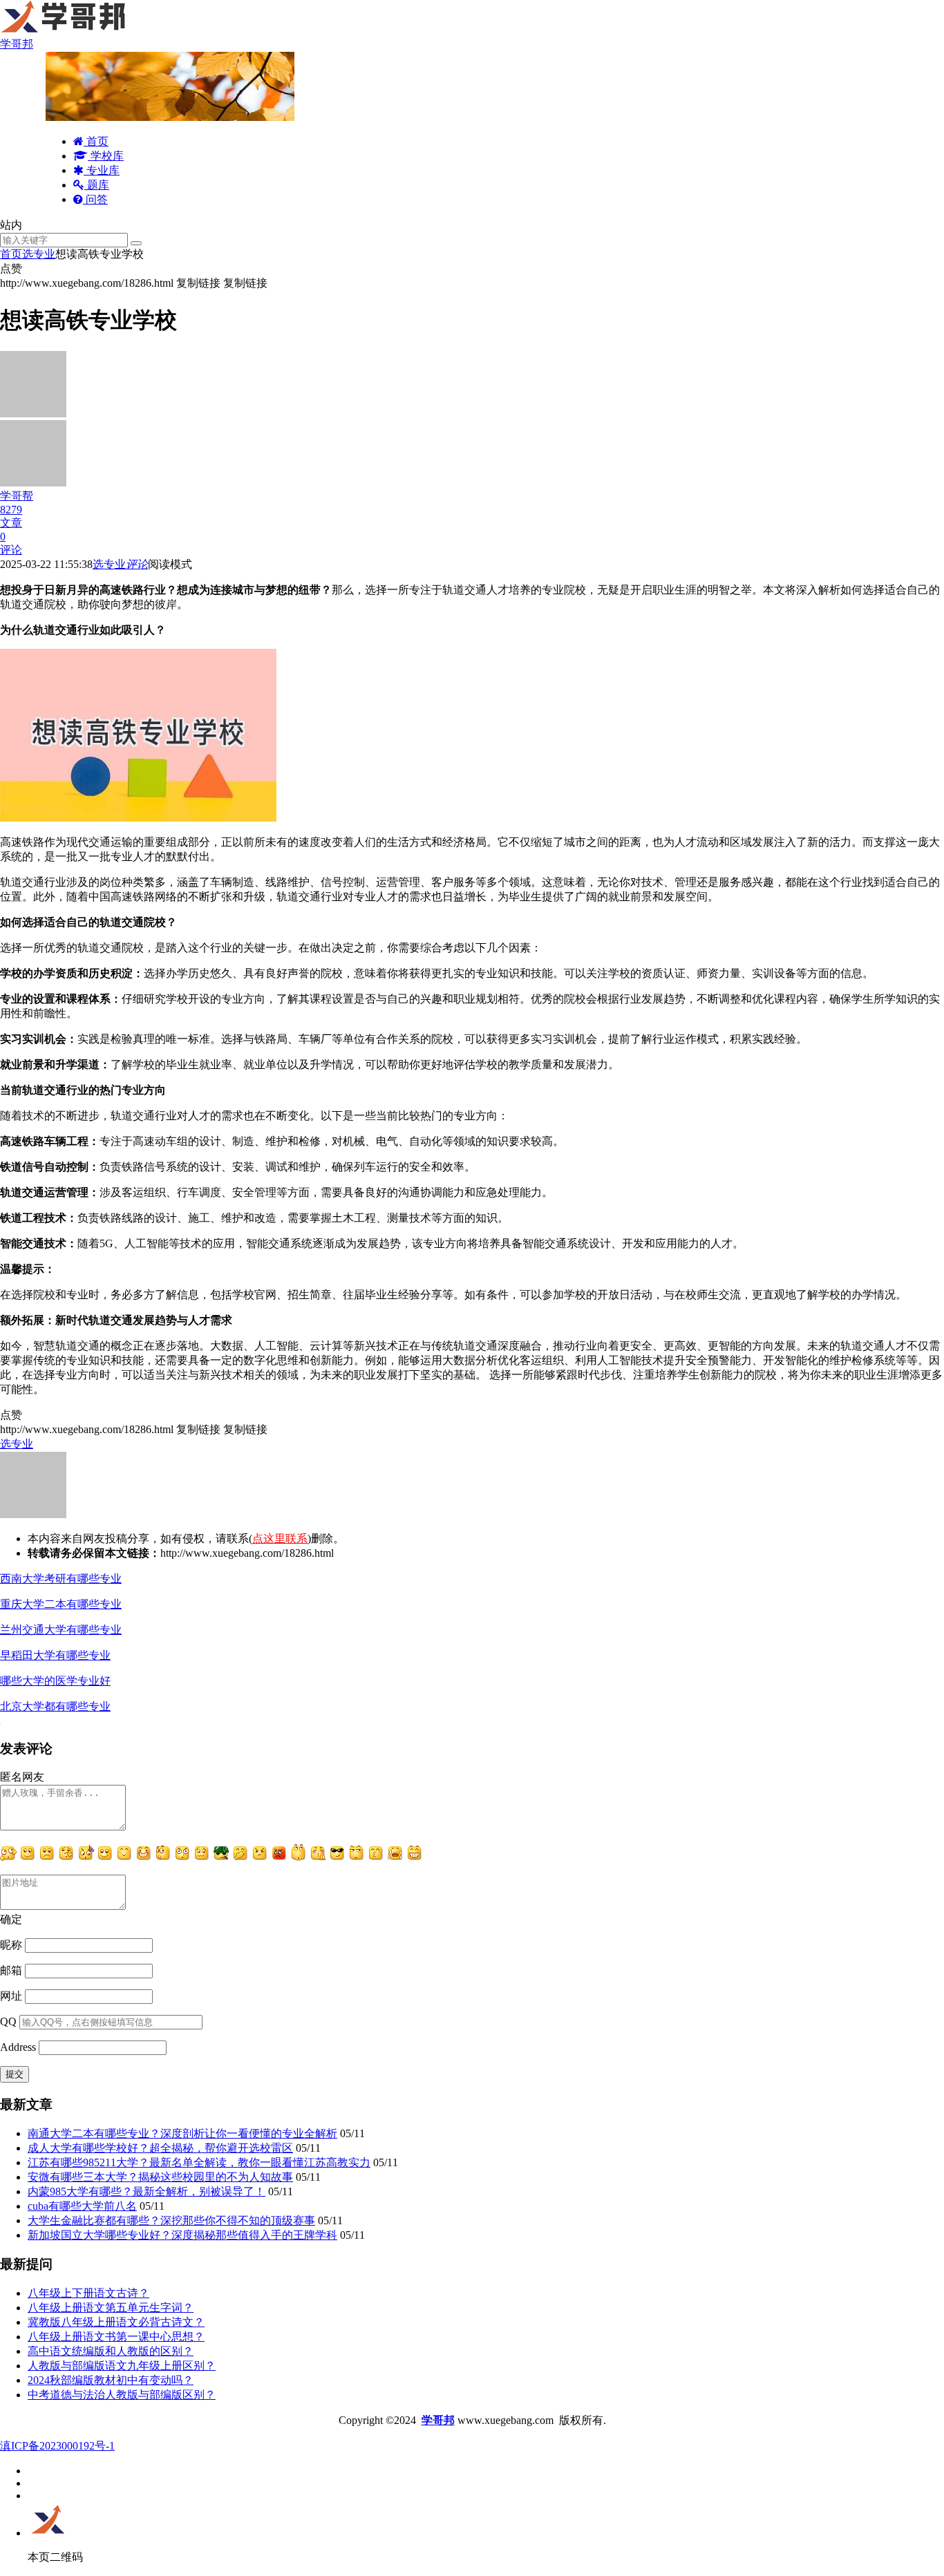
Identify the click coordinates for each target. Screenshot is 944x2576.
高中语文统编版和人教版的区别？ (111, 2351)
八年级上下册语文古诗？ (88, 2293)
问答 (95, 199)
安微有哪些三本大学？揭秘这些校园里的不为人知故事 (160, 2177)
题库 (97, 185)
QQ (8, 2021)
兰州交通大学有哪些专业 (61, 1630)
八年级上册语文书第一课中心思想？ (116, 2337)
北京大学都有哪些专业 (55, 1706)
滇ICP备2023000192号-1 (57, 2446)
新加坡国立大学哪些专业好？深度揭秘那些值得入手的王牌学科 (182, 2235)
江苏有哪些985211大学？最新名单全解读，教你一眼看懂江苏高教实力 (199, 2162)
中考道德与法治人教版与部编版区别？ (122, 2395)
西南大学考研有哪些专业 (61, 1579)
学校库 (106, 156)
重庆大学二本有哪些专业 (61, 1604)
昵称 (11, 1945)
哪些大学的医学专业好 (55, 1681)
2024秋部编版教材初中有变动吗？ (111, 2380)
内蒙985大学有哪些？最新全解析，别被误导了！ (147, 2191)
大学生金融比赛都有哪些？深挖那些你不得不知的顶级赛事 (171, 2220)
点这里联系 (280, 1538)
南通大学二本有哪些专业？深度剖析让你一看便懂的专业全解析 (182, 2133)
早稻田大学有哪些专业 (55, 1655)
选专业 (39, 254)
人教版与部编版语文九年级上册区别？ (122, 2366)
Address (19, 2047)
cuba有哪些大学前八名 (82, 2206)
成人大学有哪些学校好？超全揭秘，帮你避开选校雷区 (160, 2148)
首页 (96, 141)
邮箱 (11, 1970)
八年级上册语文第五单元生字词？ (111, 2308)
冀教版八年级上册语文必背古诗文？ (116, 2322)
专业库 (102, 170)
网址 (11, 1996)
